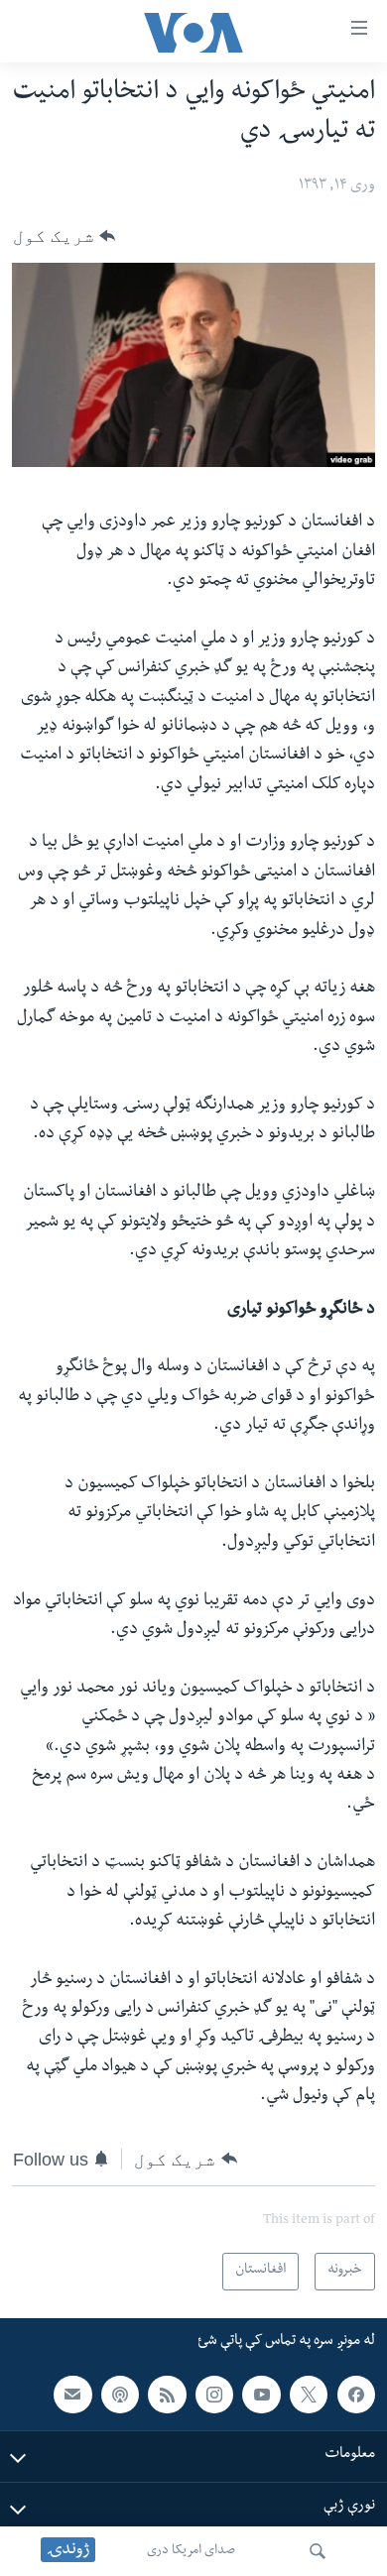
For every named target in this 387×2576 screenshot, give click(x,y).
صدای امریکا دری (191, 2551)
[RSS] (167, 2395)
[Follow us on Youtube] (261, 2395)
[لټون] (318, 2551)
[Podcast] (120, 2395)
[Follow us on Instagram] (214, 2395)
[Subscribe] (72, 2395)
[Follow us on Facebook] (356, 2395)
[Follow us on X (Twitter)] (309, 2395)
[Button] (64, 236)
